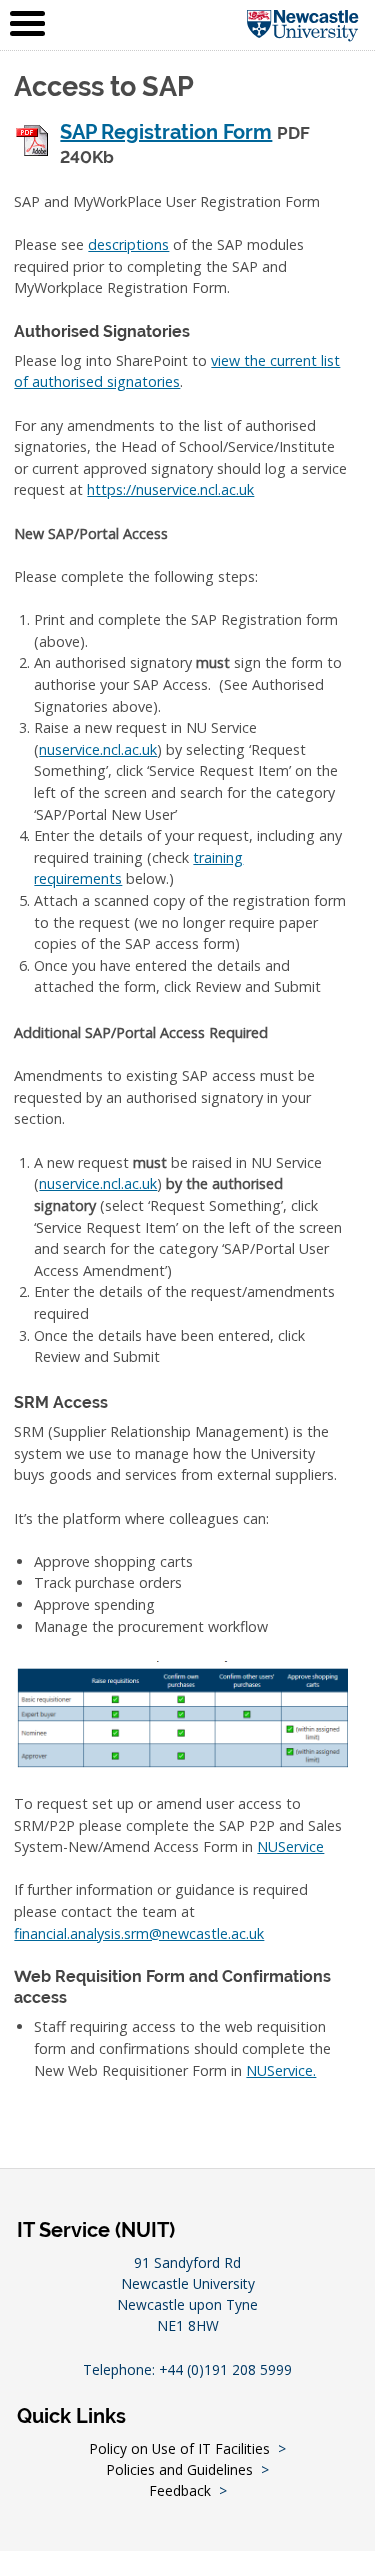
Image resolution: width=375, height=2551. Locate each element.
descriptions (128, 244)
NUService (290, 1846)
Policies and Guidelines (179, 2469)
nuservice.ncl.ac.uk (98, 749)
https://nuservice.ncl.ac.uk (170, 489)
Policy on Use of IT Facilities (179, 2448)
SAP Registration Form (166, 132)
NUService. (281, 2070)
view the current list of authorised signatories (177, 371)
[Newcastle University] (302, 24)
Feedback (180, 2490)
